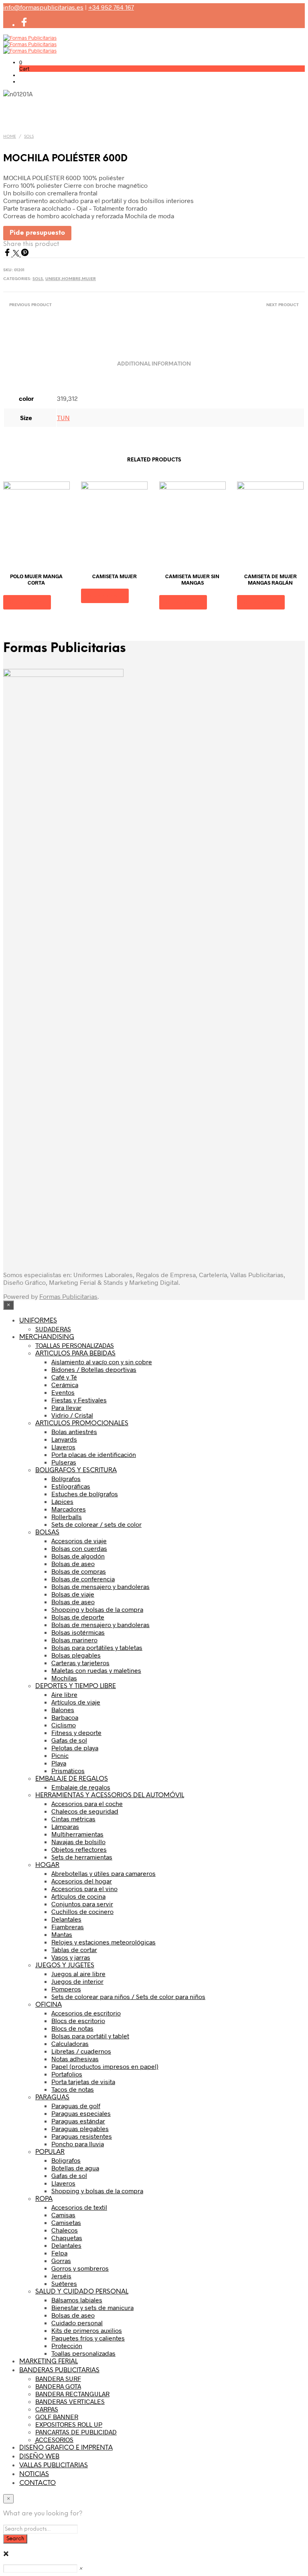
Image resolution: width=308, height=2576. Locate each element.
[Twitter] (17, 254)
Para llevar (66, 1407)
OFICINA (49, 2005)
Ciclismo (64, 1725)
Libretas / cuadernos (81, 2051)
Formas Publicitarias (68, 1296)
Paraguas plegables (80, 2128)
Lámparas (65, 1826)
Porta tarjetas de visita (83, 2081)
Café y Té (64, 1377)
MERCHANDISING (47, 1337)
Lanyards (64, 1439)
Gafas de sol (69, 1740)
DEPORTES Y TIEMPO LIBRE (76, 1686)
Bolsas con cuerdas (79, 1548)
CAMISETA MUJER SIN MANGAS (192, 579)
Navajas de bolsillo (78, 1842)
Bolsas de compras (79, 1571)
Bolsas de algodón (78, 1556)
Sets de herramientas (82, 1857)
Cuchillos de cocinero (82, 1911)
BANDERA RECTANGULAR (72, 2394)
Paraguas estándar (78, 2121)
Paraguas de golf (76, 2106)
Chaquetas (67, 2238)
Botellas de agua (75, 2168)
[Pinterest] (25, 254)
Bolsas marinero (74, 1640)
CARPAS (47, 2409)
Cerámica (65, 1384)
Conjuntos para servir (82, 1904)
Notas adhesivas (75, 2059)
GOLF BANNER (57, 2417)
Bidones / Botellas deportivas (94, 1369)
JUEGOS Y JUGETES (65, 1966)
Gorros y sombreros (80, 2268)
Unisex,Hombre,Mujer (71, 279)
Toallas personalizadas (83, 2353)
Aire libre (64, 1694)
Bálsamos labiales (77, 2300)
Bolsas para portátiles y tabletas (97, 1647)
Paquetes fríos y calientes (88, 2338)
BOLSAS (47, 1533)
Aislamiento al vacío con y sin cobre (102, 1362)
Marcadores (69, 1509)
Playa (59, 1763)
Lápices (62, 1501)
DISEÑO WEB (39, 2457)
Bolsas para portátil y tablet (90, 2036)
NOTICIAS (34, 2474)
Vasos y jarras (71, 1957)
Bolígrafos (66, 1478)
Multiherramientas (77, 1834)
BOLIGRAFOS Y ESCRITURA (76, 1470)
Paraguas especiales (81, 2113)
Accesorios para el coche (87, 1803)
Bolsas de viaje (73, 1594)
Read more (27, 602)
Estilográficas (71, 1486)
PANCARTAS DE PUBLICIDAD (76, 2432)
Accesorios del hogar (82, 1881)
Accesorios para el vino (84, 1888)
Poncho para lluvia (78, 2144)
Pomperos (66, 1989)
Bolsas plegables (76, 1655)
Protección (67, 2345)
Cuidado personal (77, 2323)
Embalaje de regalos (81, 1787)
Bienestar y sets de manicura (92, 2307)
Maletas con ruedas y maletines (96, 1670)
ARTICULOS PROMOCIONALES (82, 1423)
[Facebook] (8, 254)
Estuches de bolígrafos (85, 1494)
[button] (21, 62)
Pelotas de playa (75, 1748)
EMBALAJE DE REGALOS (72, 1779)
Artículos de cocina (78, 1896)
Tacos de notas (73, 2089)
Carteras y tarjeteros (80, 1663)
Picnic (60, 1755)
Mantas (62, 1934)
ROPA (44, 2199)
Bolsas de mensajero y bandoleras (100, 1586)
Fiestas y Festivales (79, 1400)
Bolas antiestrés (74, 1431)
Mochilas (64, 1678)
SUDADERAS (53, 1329)
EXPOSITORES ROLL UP (69, 2424)
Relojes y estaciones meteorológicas (103, 1942)
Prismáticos (68, 1770)
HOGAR (47, 1865)
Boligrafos (66, 2160)
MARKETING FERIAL (49, 2362)
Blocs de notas (72, 2028)
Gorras (61, 2260)
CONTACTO (37, 2483)
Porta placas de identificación (94, 1454)
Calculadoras (70, 2043)
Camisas (63, 2215)
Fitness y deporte (76, 1732)
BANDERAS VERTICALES (70, 2401)
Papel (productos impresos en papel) (105, 2066)
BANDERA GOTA (58, 2386)
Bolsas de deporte (78, 1617)
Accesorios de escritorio (86, 2013)
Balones (63, 1710)
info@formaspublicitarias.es (43, 7)
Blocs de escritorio (78, 2020)
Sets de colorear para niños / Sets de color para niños (128, 1996)
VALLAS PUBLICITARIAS (54, 2465)
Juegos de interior (77, 1981)
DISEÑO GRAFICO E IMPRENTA (66, 2448)
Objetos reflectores (79, 1849)
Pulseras (64, 1462)
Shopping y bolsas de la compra (97, 1609)
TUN (63, 417)
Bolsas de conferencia (83, 1579)
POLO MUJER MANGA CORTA (36, 579)
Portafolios (67, 2074)
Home (10, 137)
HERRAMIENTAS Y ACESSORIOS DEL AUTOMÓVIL (110, 1795)
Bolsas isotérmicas (78, 1632)
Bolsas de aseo (73, 1563)
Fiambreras (68, 1927)
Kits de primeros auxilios (87, 2330)
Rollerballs (67, 1517)
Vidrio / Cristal (72, 1415)
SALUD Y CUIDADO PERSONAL (82, 2292)
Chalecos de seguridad (85, 1811)
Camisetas (66, 2222)
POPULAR (50, 2152)
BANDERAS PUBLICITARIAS (59, 2370)
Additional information (154, 364)
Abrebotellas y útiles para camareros (103, 1873)
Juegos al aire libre (78, 1974)
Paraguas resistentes (82, 2136)
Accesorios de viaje (79, 1541)
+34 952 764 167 (111, 7)
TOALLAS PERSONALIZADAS (75, 1345)
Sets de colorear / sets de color (96, 1524)
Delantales (66, 1919)
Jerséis (61, 2276)
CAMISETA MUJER (114, 576)
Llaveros (63, 1447)
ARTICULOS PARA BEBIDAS (75, 1354)
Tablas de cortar (74, 1949)
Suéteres (64, 2283)
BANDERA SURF (58, 2378)
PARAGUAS (52, 2098)
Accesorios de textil (79, 2207)
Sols (29, 137)
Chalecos (65, 2230)
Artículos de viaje (76, 1702)
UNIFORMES (38, 1321)
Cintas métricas (73, 1819)
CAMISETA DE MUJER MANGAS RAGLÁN (271, 579)
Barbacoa (65, 1717)
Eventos (63, 1392)
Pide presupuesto (37, 233)
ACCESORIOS (54, 2439)
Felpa (59, 2253)
